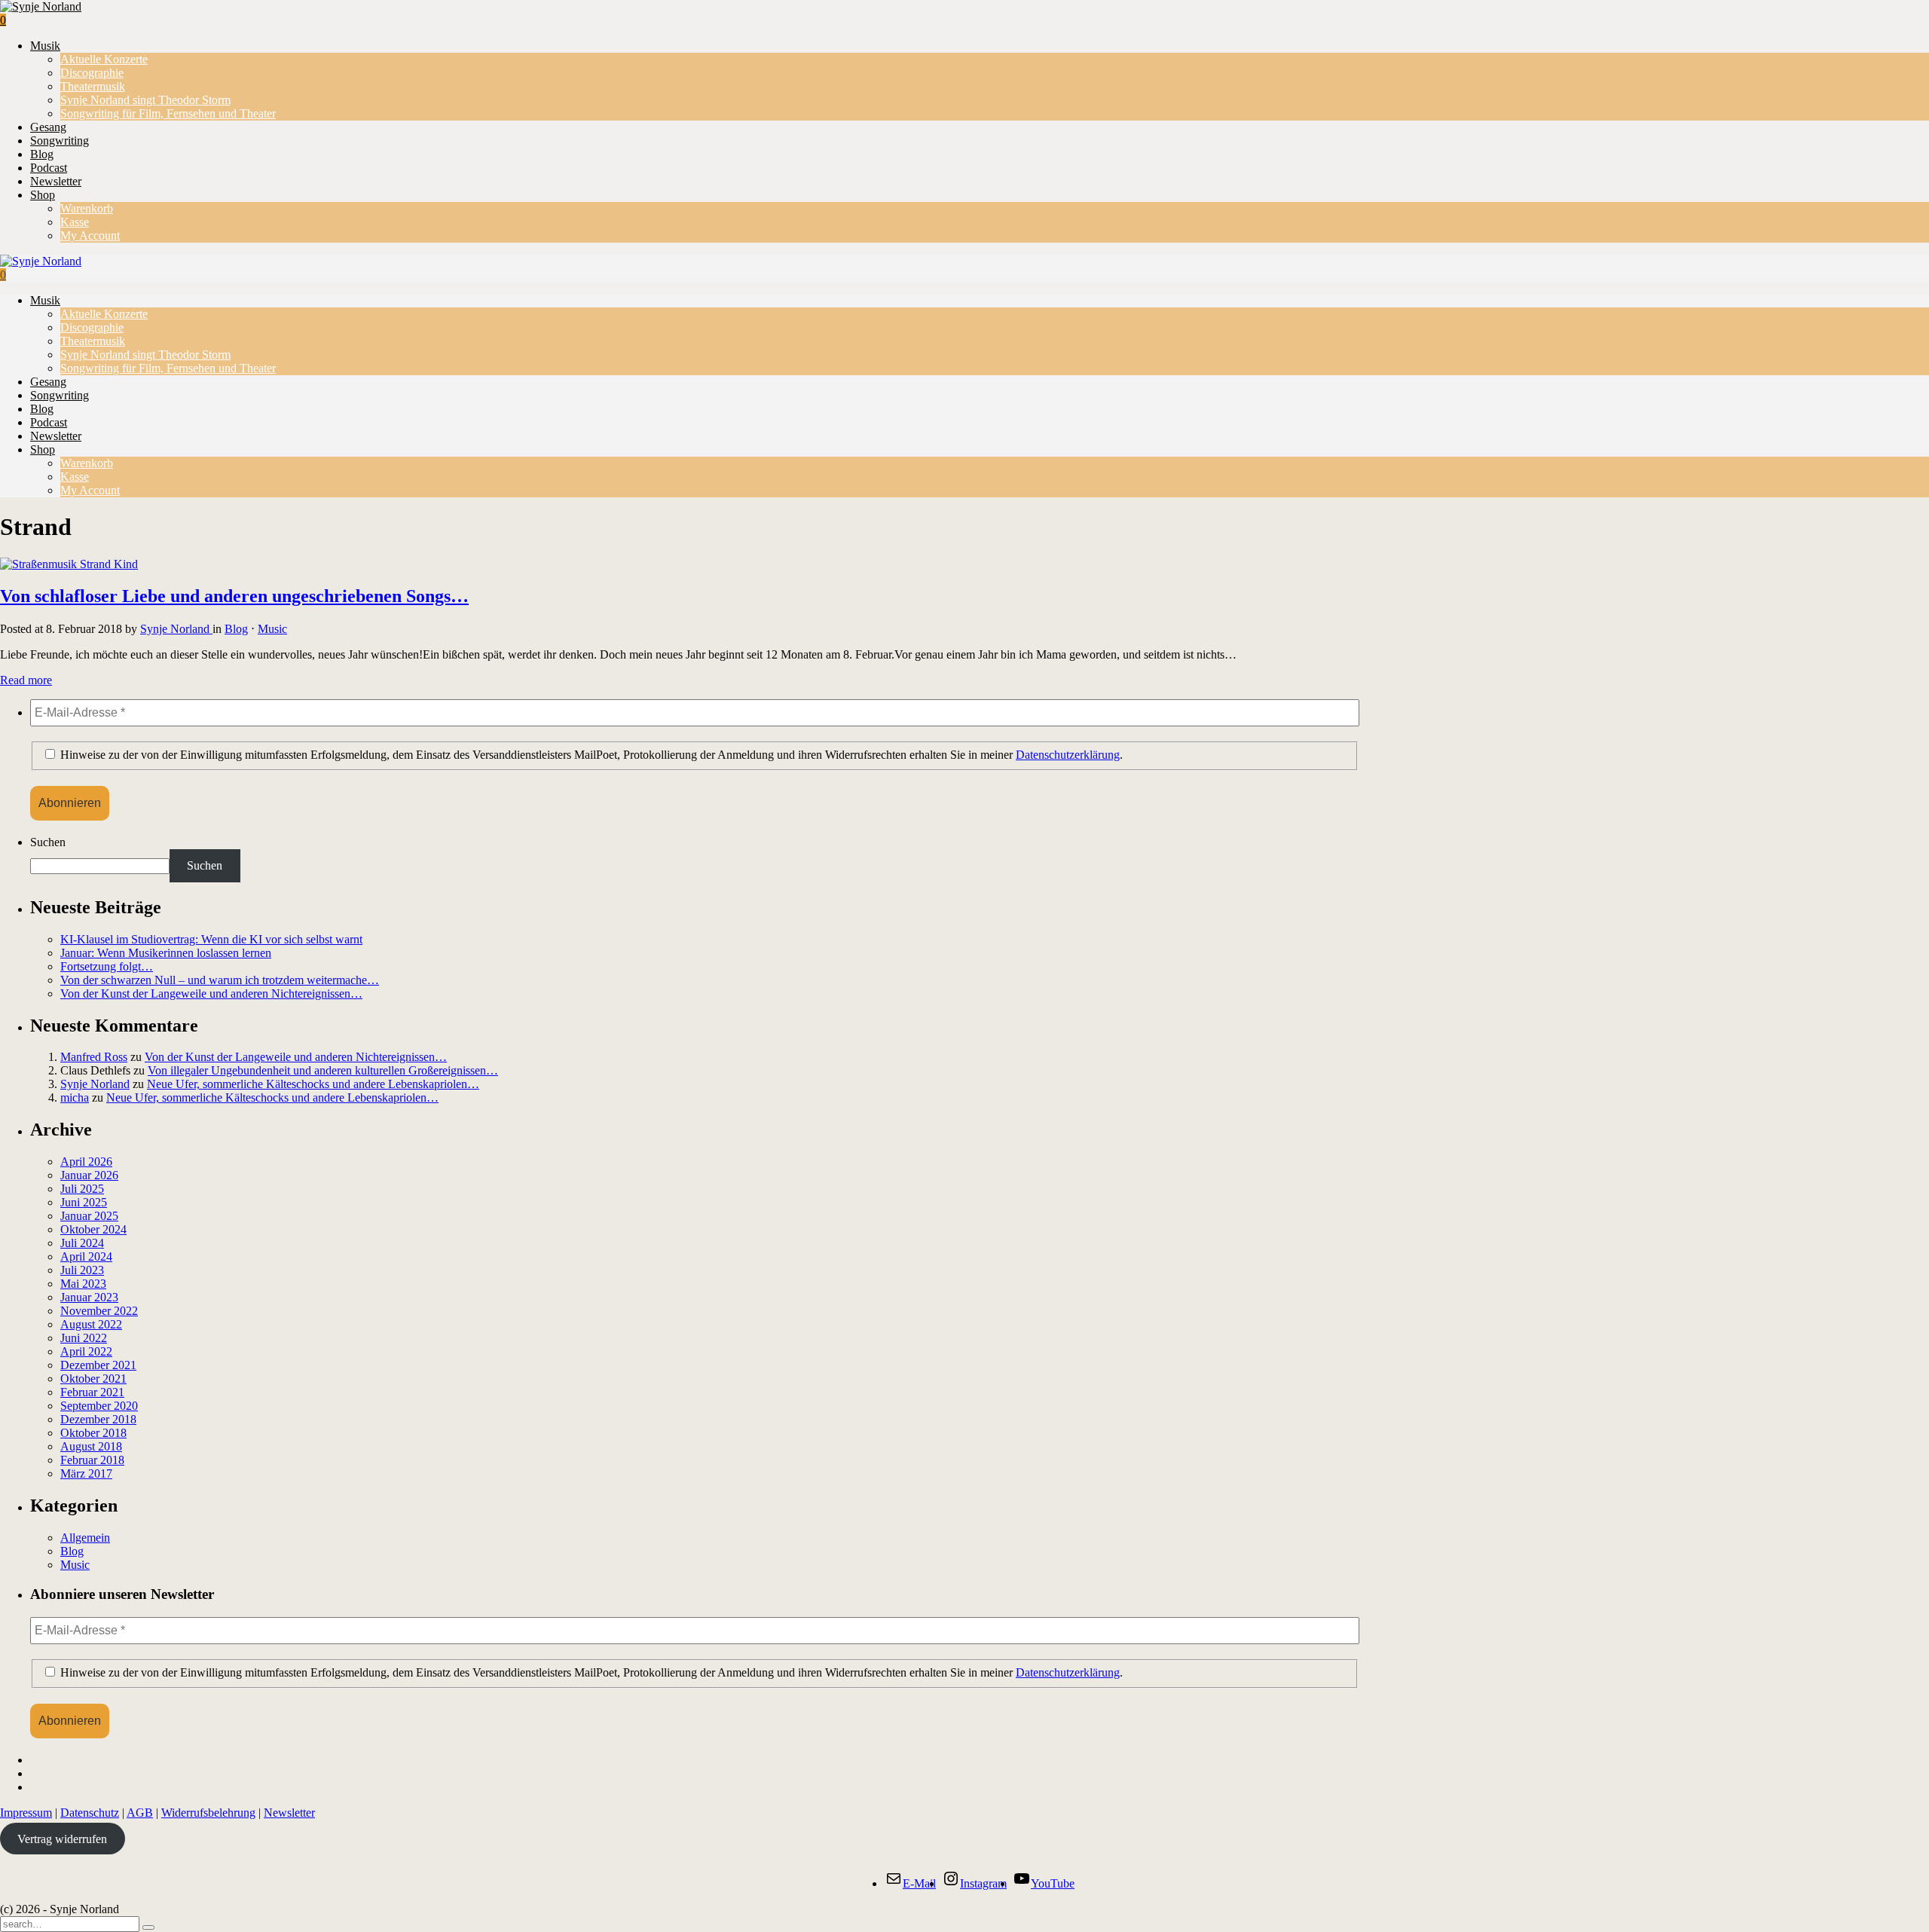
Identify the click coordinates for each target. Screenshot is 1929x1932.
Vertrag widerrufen (62, 1838)
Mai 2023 (83, 1284)
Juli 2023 (82, 1270)
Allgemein (85, 1538)
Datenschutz (90, 1813)
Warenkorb (87, 208)
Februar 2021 (92, 1392)
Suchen (48, 842)
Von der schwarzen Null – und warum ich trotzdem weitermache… (220, 980)
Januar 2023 (89, 1297)
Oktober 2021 (93, 1379)
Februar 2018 (92, 1460)
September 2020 (99, 1406)
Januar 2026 (89, 1175)
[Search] (148, 1927)
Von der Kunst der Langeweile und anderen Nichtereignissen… (211, 994)
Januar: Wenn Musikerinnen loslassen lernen (166, 953)
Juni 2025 (84, 1202)
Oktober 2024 (93, 1229)
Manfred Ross (94, 1057)
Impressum (26, 1813)
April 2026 (86, 1162)
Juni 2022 (84, 1338)
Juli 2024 (82, 1243)
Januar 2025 (89, 1216)
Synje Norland (176, 629)
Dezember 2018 (98, 1419)
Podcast (49, 168)
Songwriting (60, 141)
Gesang (48, 127)
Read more (26, 680)
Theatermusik (93, 86)
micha (75, 1097)
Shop (43, 195)
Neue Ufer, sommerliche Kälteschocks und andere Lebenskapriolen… (313, 1084)
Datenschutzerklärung (1068, 755)
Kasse (75, 222)
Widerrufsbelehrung (208, 1813)
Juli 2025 (82, 1189)
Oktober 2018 (93, 1433)
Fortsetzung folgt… (107, 966)
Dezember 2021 (98, 1365)
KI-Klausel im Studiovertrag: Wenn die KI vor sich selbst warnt (211, 939)
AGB (140, 1813)
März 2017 (86, 1473)
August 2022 (91, 1324)
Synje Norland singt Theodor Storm (145, 100)
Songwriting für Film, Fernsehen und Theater (168, 113)
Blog (42, 154)
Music (272, 629)
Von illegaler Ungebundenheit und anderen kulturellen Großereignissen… (323, 1070)
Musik (45, 46)
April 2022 (86, 1351)
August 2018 (91, 1446)
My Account (90, 235)
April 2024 (86, 1256)
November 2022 (99, 1311)
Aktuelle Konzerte (104, 59)
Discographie (92, 73)
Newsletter (56, 181)
